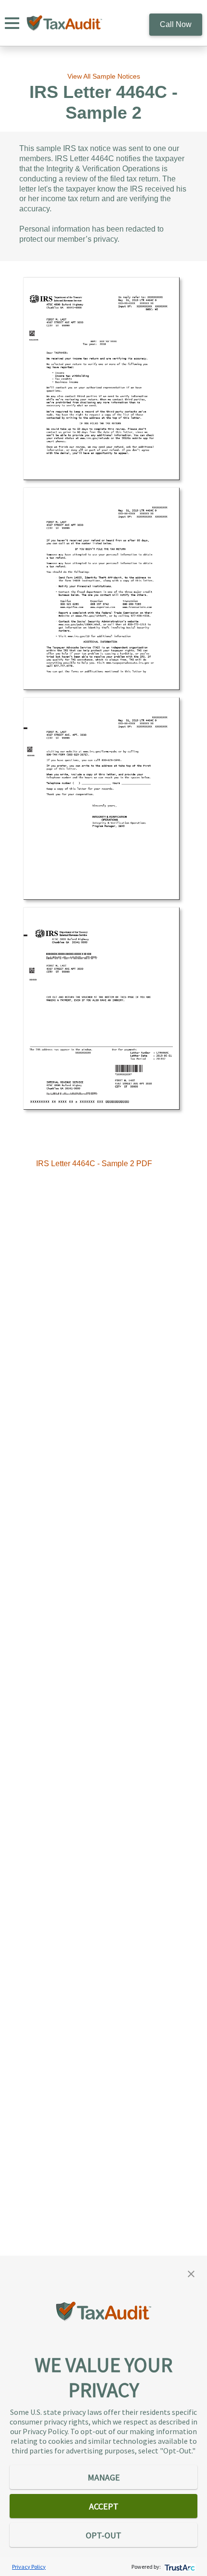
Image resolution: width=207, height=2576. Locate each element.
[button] (191, 2273)
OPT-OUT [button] (103, 2535)
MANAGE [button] (104, 2477)
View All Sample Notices (104, 76)
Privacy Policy (29, 2567)
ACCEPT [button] (104, 2506)
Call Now (176, 24)
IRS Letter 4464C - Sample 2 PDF (94, 1164)
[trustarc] (179, 2567)
